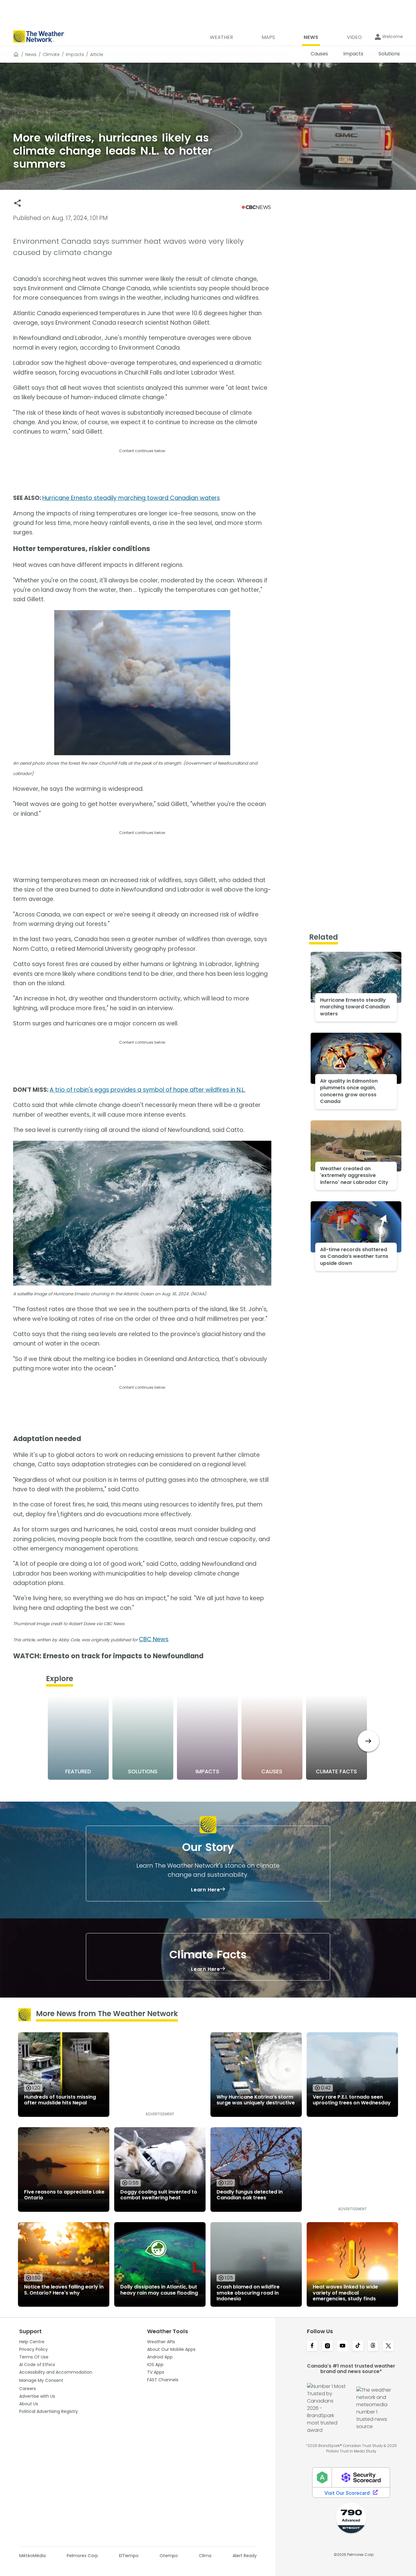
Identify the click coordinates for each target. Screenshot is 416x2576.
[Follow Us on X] (388, 2346)
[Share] (18, 203)
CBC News (154, 1639)
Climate (51, 54)
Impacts (75, 54)
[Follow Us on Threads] (373, 2346)
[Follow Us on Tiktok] (358, 2346)
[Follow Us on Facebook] (312, 2346)
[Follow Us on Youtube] (343, 2346)
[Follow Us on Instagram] (327, 2346)
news (31, 54)
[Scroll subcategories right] (368, 1741)
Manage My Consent (41, 2380)
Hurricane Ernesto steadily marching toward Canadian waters (131, 498)
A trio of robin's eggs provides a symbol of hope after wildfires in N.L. (148, 1090)
